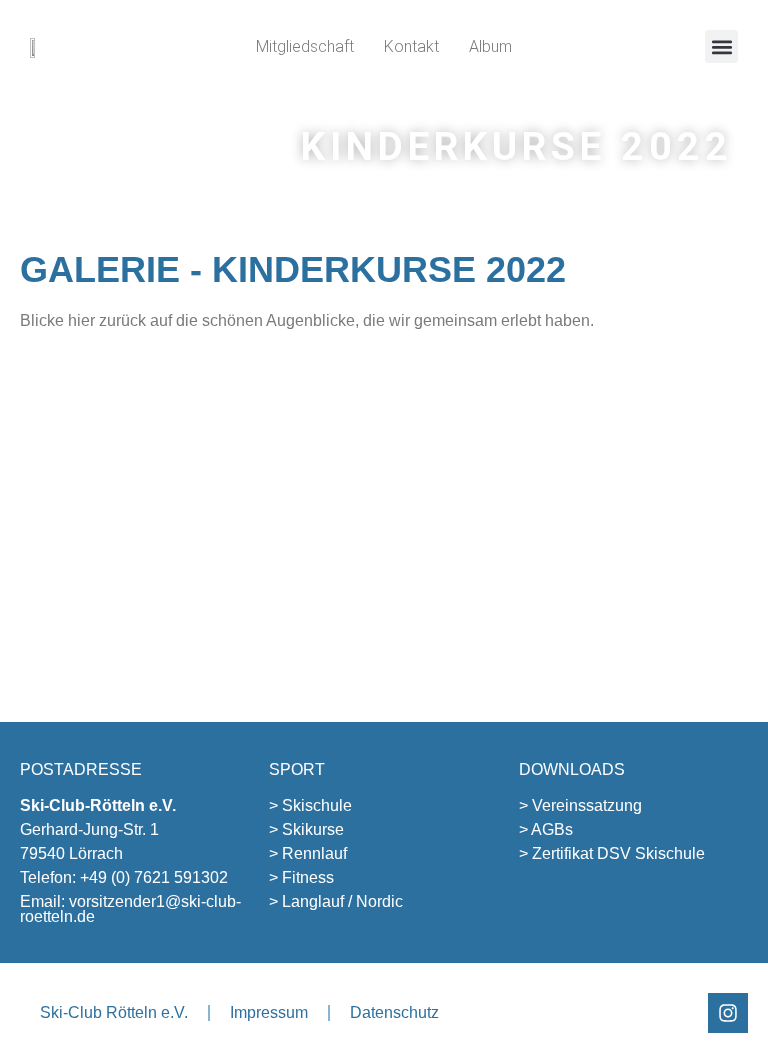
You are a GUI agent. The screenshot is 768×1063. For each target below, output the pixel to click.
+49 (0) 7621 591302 (154, 877)
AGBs (552, 829)
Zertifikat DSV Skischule (618, 853)
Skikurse (313, 829)
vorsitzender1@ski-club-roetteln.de (130, 909)
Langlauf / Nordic (342, 901)
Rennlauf (314, 853)
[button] (721, 46)
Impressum (269, 1012)
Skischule (317, 805)
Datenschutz (394, 1012)
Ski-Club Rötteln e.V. (114, 1012)
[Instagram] (728, 1013)
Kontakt (411, 46)
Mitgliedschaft (305, 46)
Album (490, 46)
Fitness (308, 877)
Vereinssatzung (587, 805)
